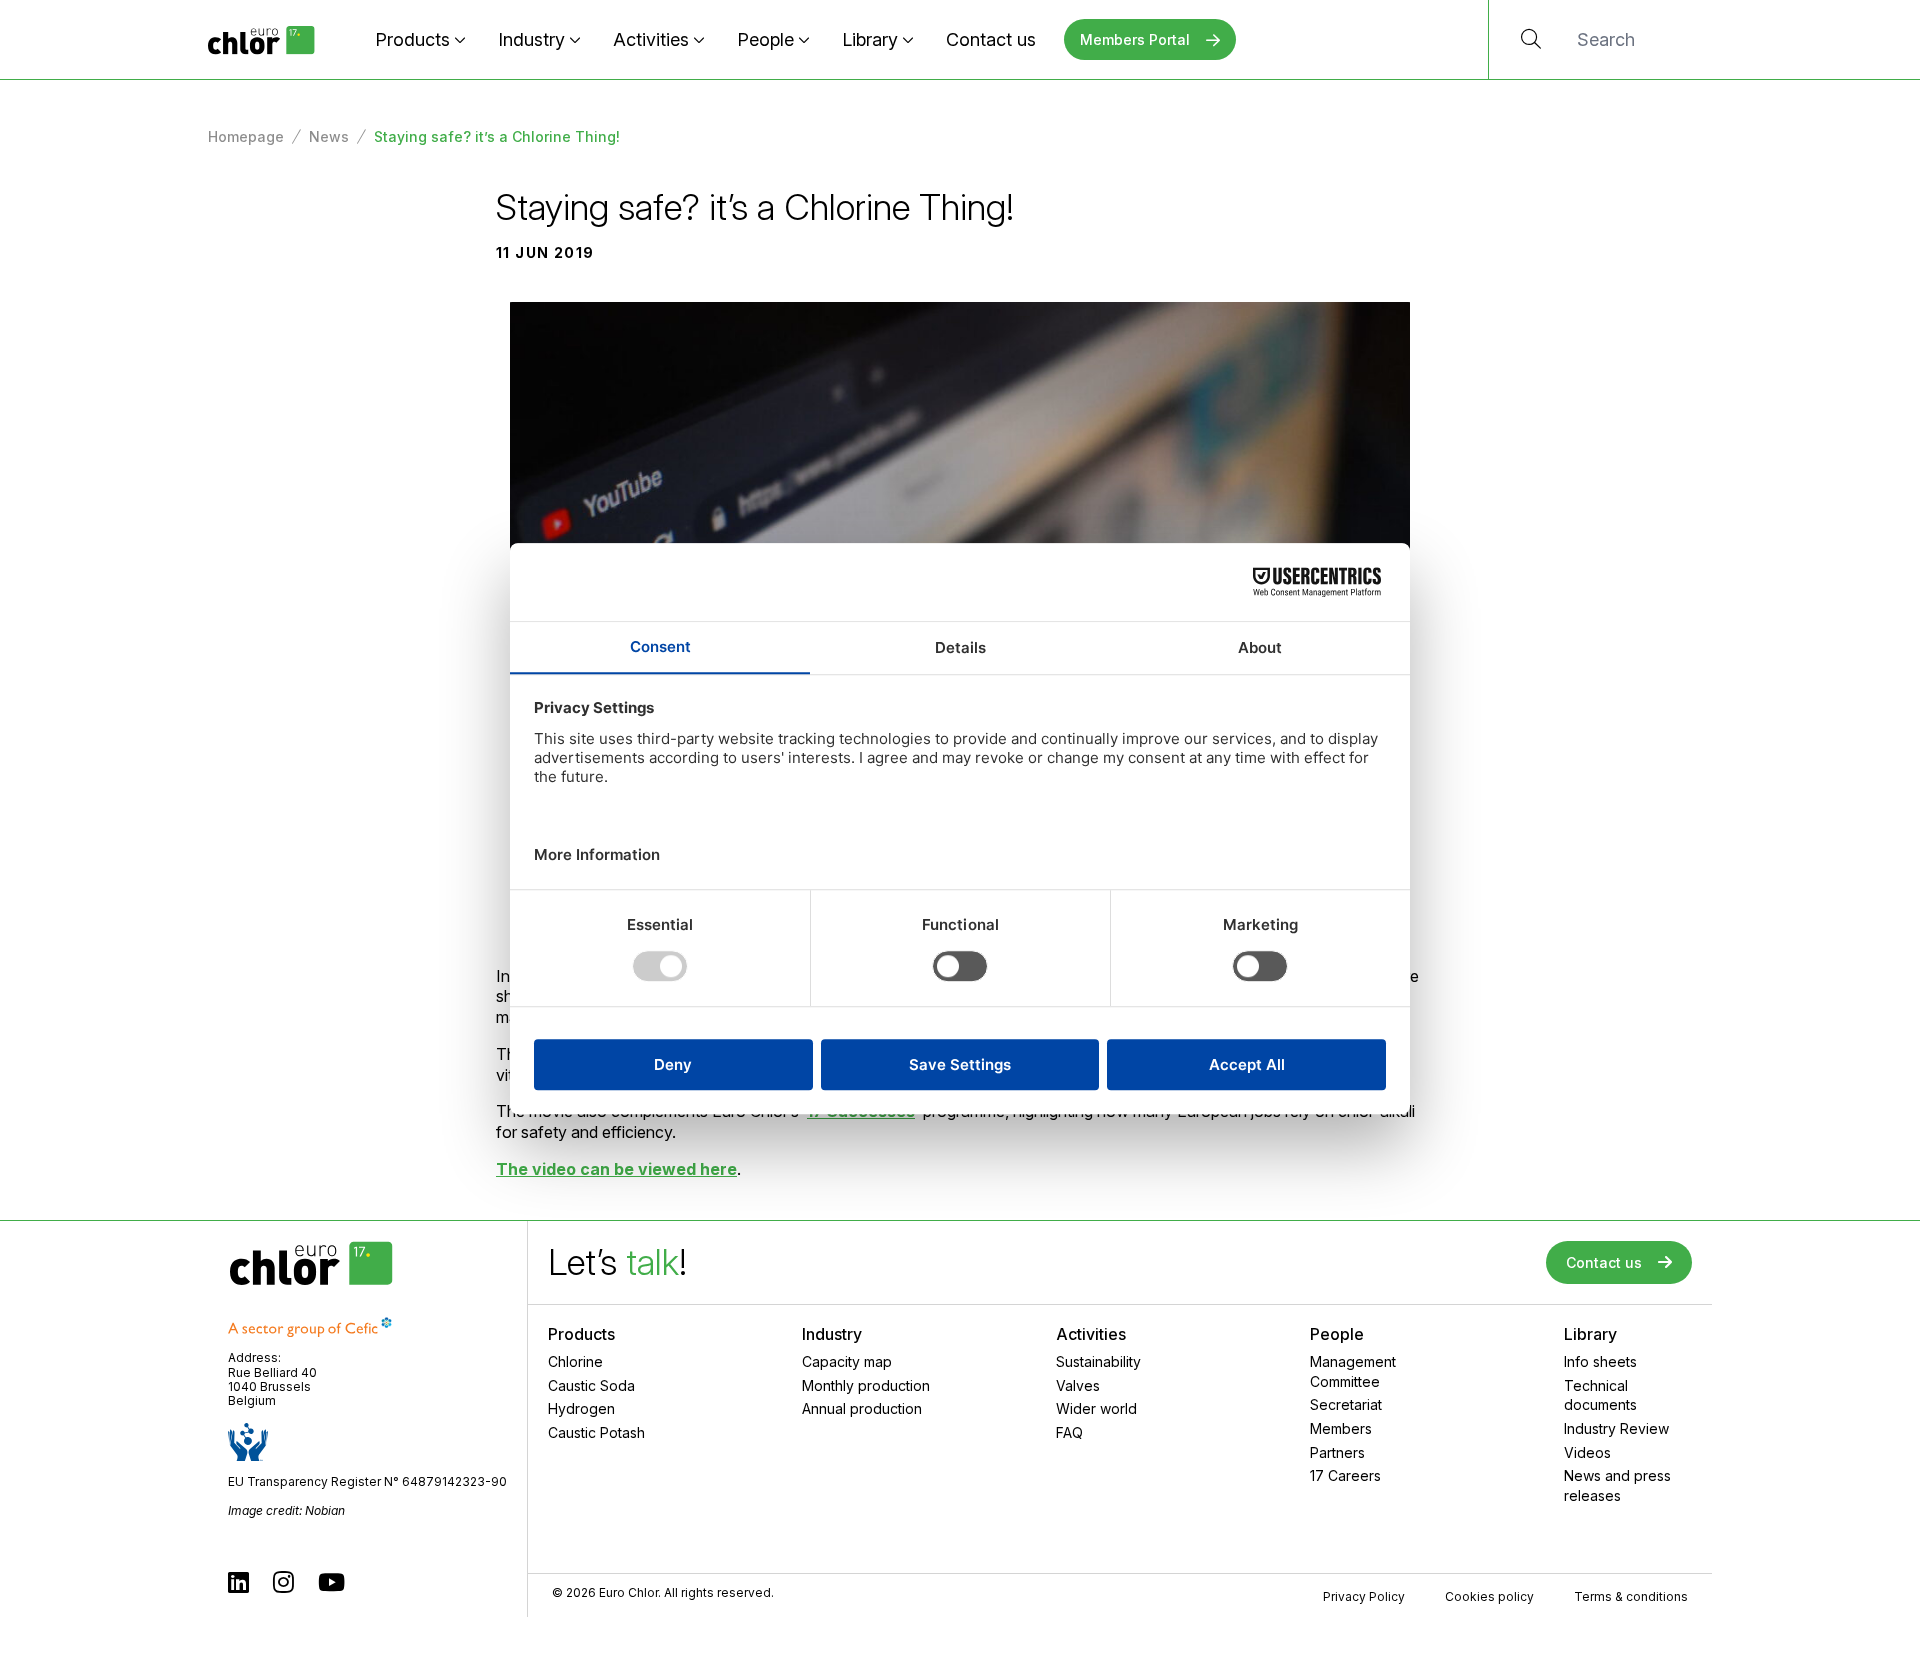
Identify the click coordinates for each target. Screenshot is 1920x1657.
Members (1341, 1428)
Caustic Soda (591, 1385)
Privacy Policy (1364, 1597)
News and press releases (1617, 1485)
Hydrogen (581, 1408)
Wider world (1096, 1408)
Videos (1587, 1452)
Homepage (246, 136)
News (329, 136)
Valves (1078, 1385)
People (765, 39)
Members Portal (1135, 39)
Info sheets (1600, 1361)
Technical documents (1600, 1395)
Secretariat (1346, 1404)
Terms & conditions (1631, 1597)
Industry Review (1616, 1428)
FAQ (1069, 1432)
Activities (651, 39)
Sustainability (1098, 1361)
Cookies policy (1489, 1597)
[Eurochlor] (261, 39)
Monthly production (866, 1385)
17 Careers (1345, 1475)
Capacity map (847, 1361)
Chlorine (575, 1361)
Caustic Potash (596, 1432)
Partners (1337, 1452)
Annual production (862, 1408)
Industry (531, 39)
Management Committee (1353, 1371)
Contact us (991, 39)
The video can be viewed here (616, 1169)
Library (870, 39)
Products (412, 39)
